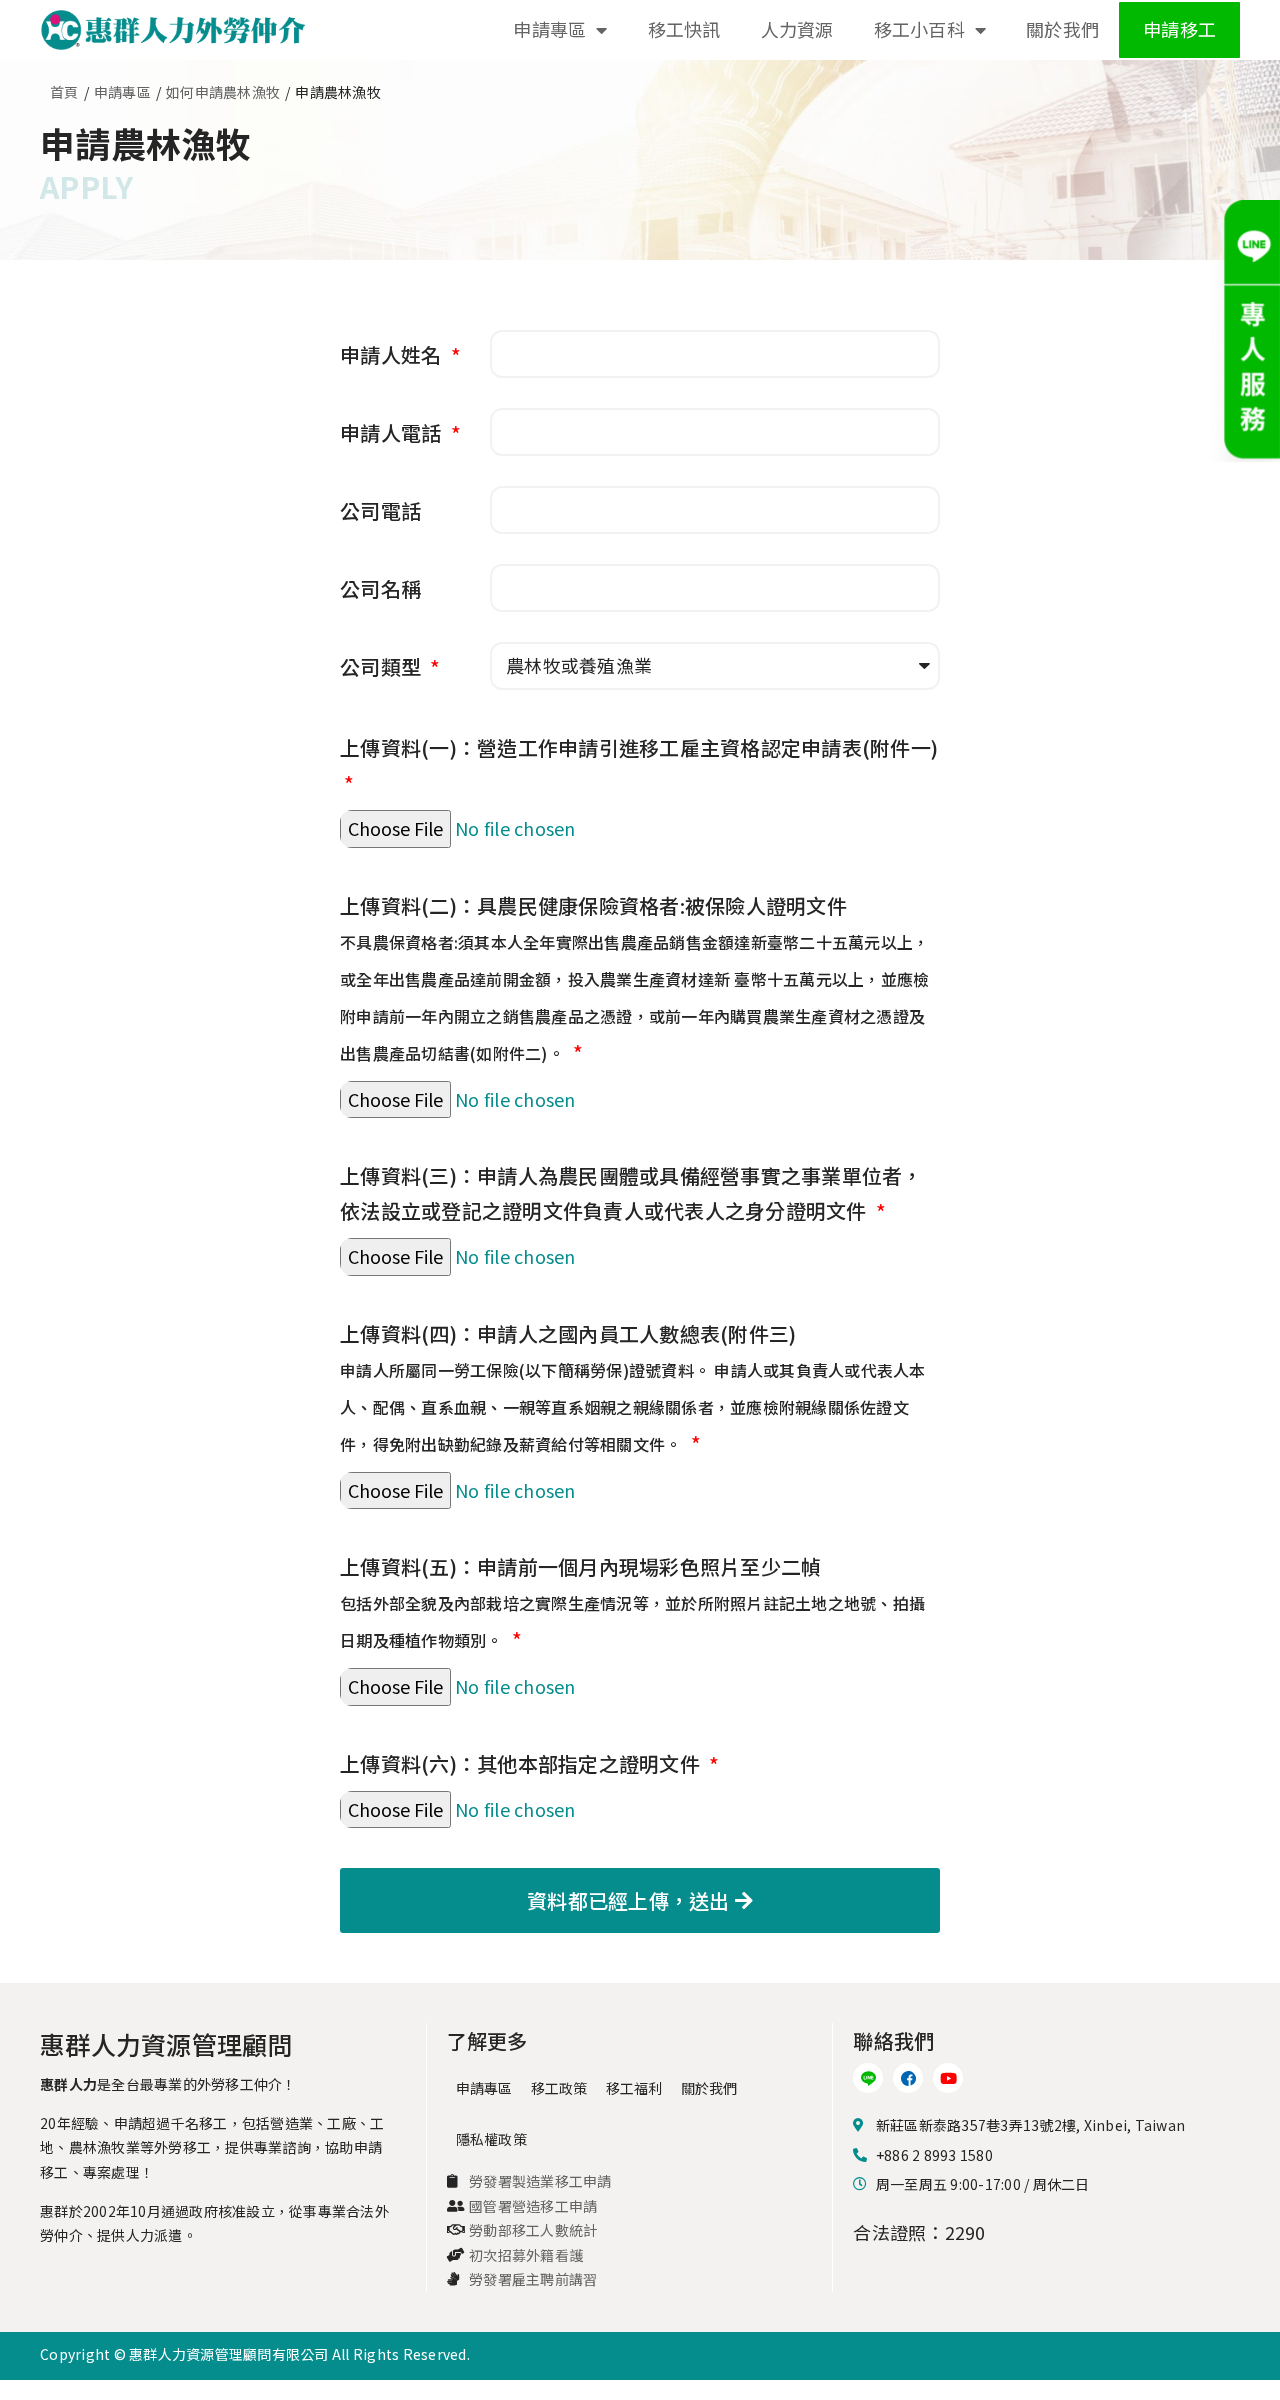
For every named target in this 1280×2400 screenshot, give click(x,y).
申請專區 (549, 29)
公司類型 (383, 666)
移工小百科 (919, 29)
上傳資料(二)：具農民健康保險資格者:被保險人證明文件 (634, 978)
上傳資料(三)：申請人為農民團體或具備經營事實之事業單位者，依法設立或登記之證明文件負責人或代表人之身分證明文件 (631, 1193)
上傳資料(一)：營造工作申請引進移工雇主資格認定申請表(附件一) (639, 747)
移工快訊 (684, 29)
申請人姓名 (393, 354)
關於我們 (1062, 29)
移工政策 (559, 2088)
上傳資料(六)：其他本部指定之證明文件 (522, 1763)
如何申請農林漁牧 (223, 92)
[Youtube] (948, 2078)
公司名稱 (380, 588)
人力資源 (797, 29)
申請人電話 (393, 432)
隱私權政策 (491, 2139)
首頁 (64, 92)
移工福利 (634, 2088)
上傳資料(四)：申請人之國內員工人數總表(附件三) (633, 1387)
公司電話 (380, 510)
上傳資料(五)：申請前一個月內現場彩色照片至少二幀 (632, 1602)
